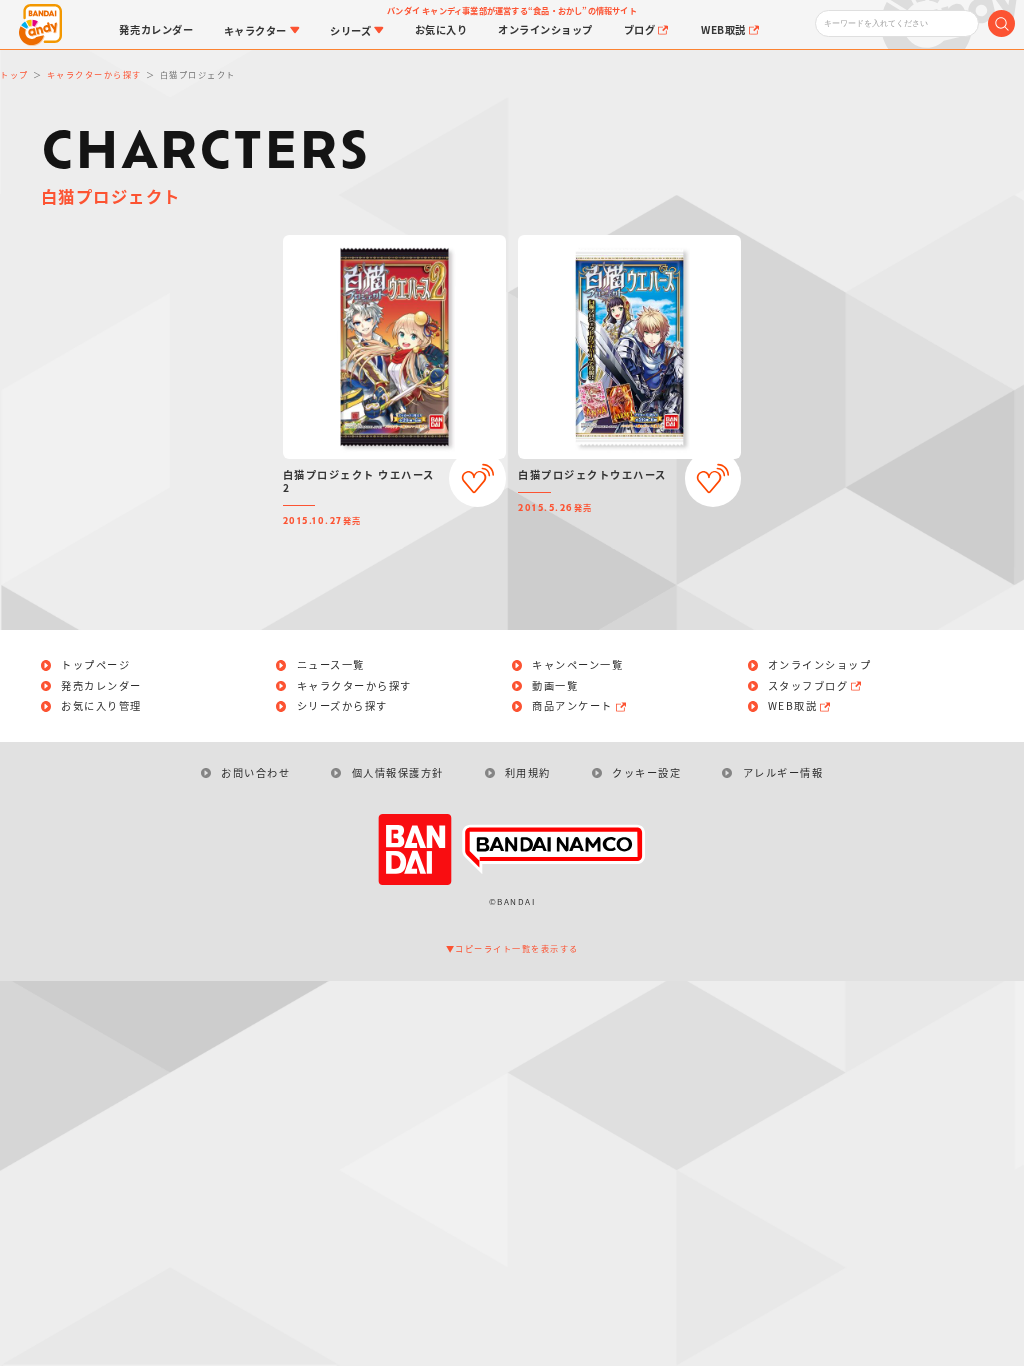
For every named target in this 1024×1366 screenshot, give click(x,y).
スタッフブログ (808, 686)
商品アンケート (572, 706)
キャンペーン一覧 (577, 665)
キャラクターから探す (354, 686)
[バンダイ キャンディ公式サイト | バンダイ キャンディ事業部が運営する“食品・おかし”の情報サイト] (41, 24)
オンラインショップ (820, 665)
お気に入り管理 (101, 706)
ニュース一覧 (331, 665)
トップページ (95, 665)
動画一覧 (555, 686)
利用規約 (528, 772)
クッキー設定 (646, 772)
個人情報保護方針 (397, 772)
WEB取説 (793, 706)
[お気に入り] (477, 478)
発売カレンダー (101, 686)
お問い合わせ (255, 772)
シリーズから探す (342, 706)
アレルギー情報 (783, 772)
